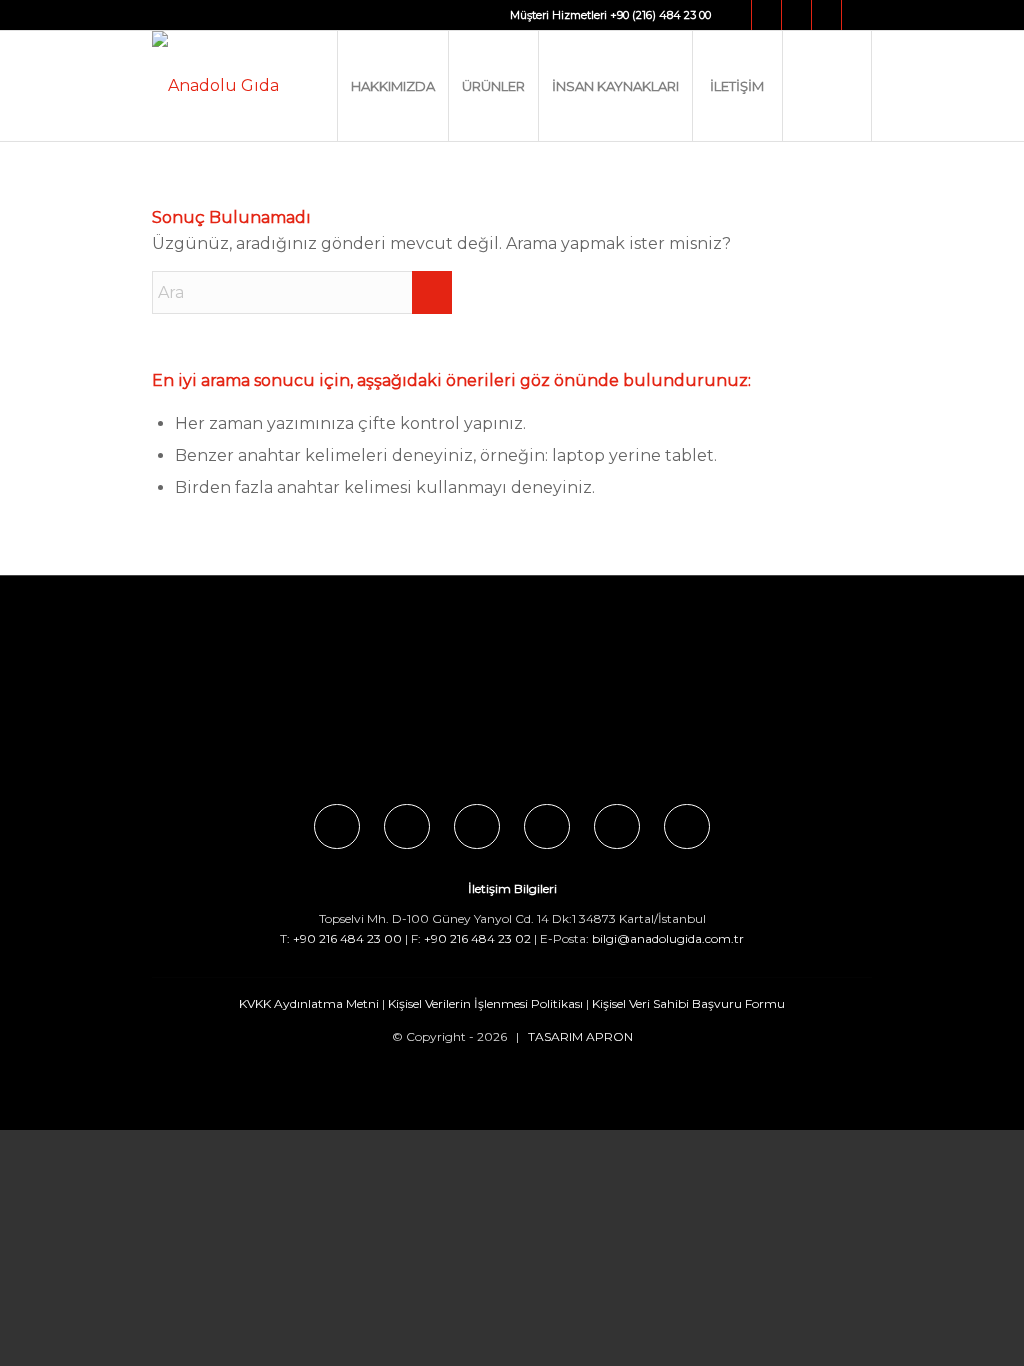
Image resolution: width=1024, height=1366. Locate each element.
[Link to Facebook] (736, 15)
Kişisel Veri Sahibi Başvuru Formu (688, 1003)
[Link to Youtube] (826, 15)
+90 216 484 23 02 (477, 938)
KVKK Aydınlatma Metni (309, 1003)
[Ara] (827, 86)
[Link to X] (796, 15)
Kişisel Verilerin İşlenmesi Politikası (485, 1003)
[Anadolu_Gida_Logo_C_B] (215, 86)
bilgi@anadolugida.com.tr (668, 938)
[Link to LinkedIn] (857, 15)
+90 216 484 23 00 (347, 938)
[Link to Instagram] (766, 15)
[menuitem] (392, 86)
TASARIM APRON (580, 1036)
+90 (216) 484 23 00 (660, 15)
